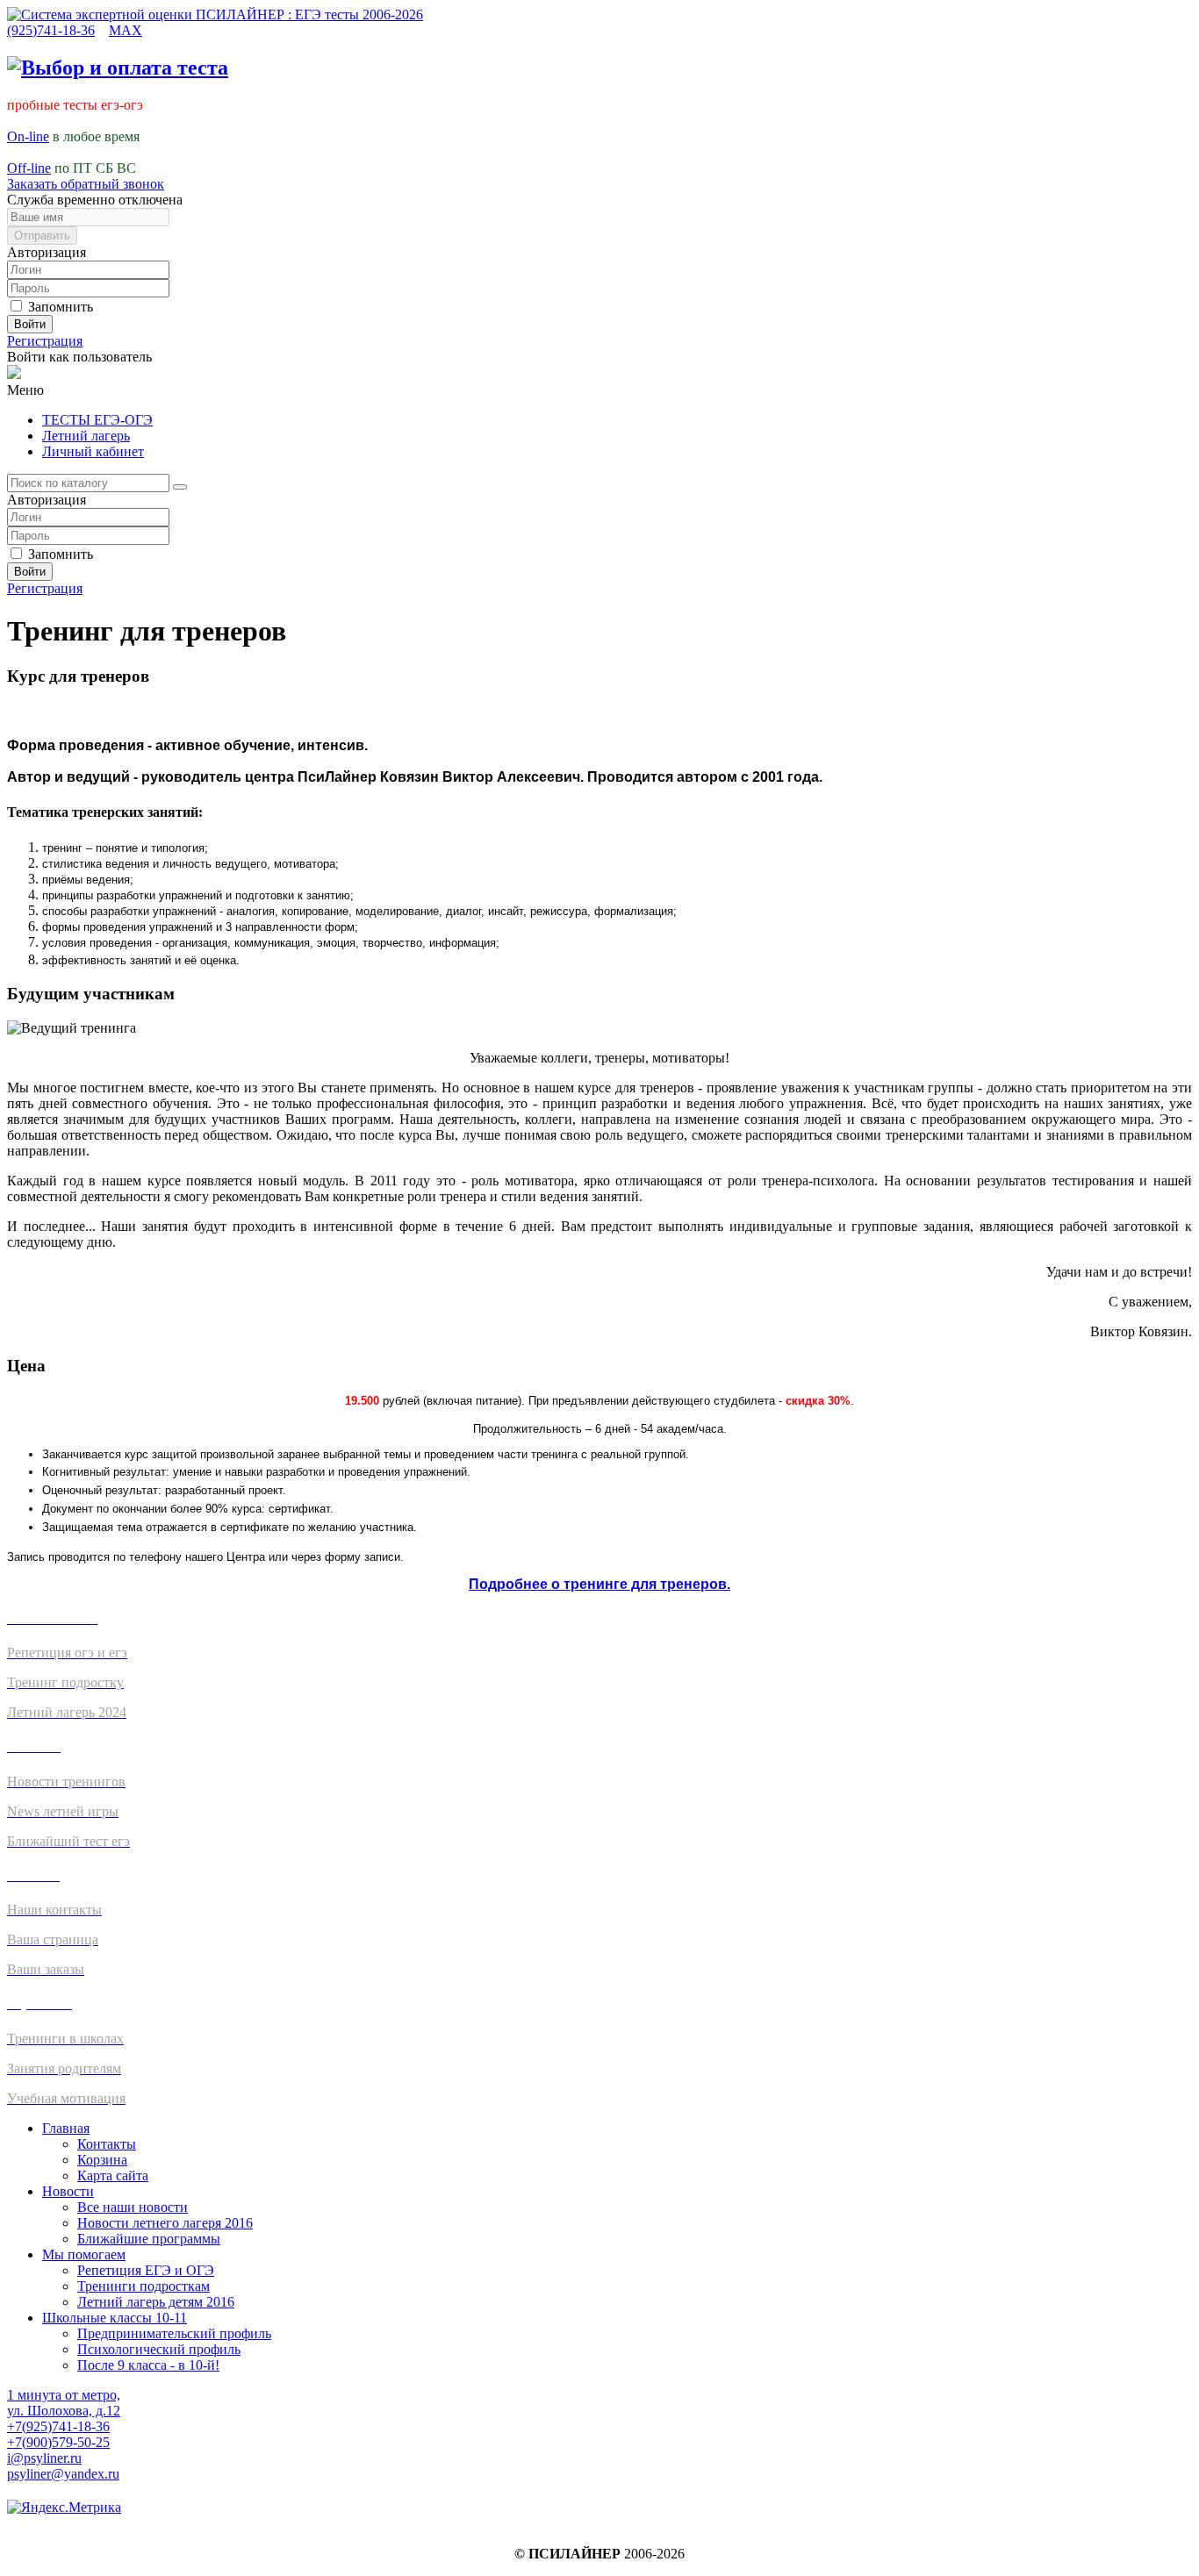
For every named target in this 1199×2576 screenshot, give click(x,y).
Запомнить (59, 307)
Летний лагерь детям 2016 (156, 2302)
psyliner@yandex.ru (63, 2474)
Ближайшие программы (149, 2239)
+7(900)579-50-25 (58, 2442)
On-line (28, 136)
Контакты (107, 2144)
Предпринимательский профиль (174, 2333)
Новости (68, 2191)
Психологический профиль (159, 2349)
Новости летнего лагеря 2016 (165, 2223)
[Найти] (180, 487)
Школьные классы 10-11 (115, 2318)
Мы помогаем (84, 2254)
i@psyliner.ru (44, 2458)
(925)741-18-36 (51, 30)
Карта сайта (113, 2175)
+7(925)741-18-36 (58, 2426)
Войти (30, 324)
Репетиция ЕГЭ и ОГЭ (146, 2270)
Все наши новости (133, 2207)
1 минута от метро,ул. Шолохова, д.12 (64, 2403)
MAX (126, 30)
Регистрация (45, 341)
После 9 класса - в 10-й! (148, 2365)
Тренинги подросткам (144, 2286)
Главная (66, 2128)
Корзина (102, 2160)
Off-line (29, 168)
